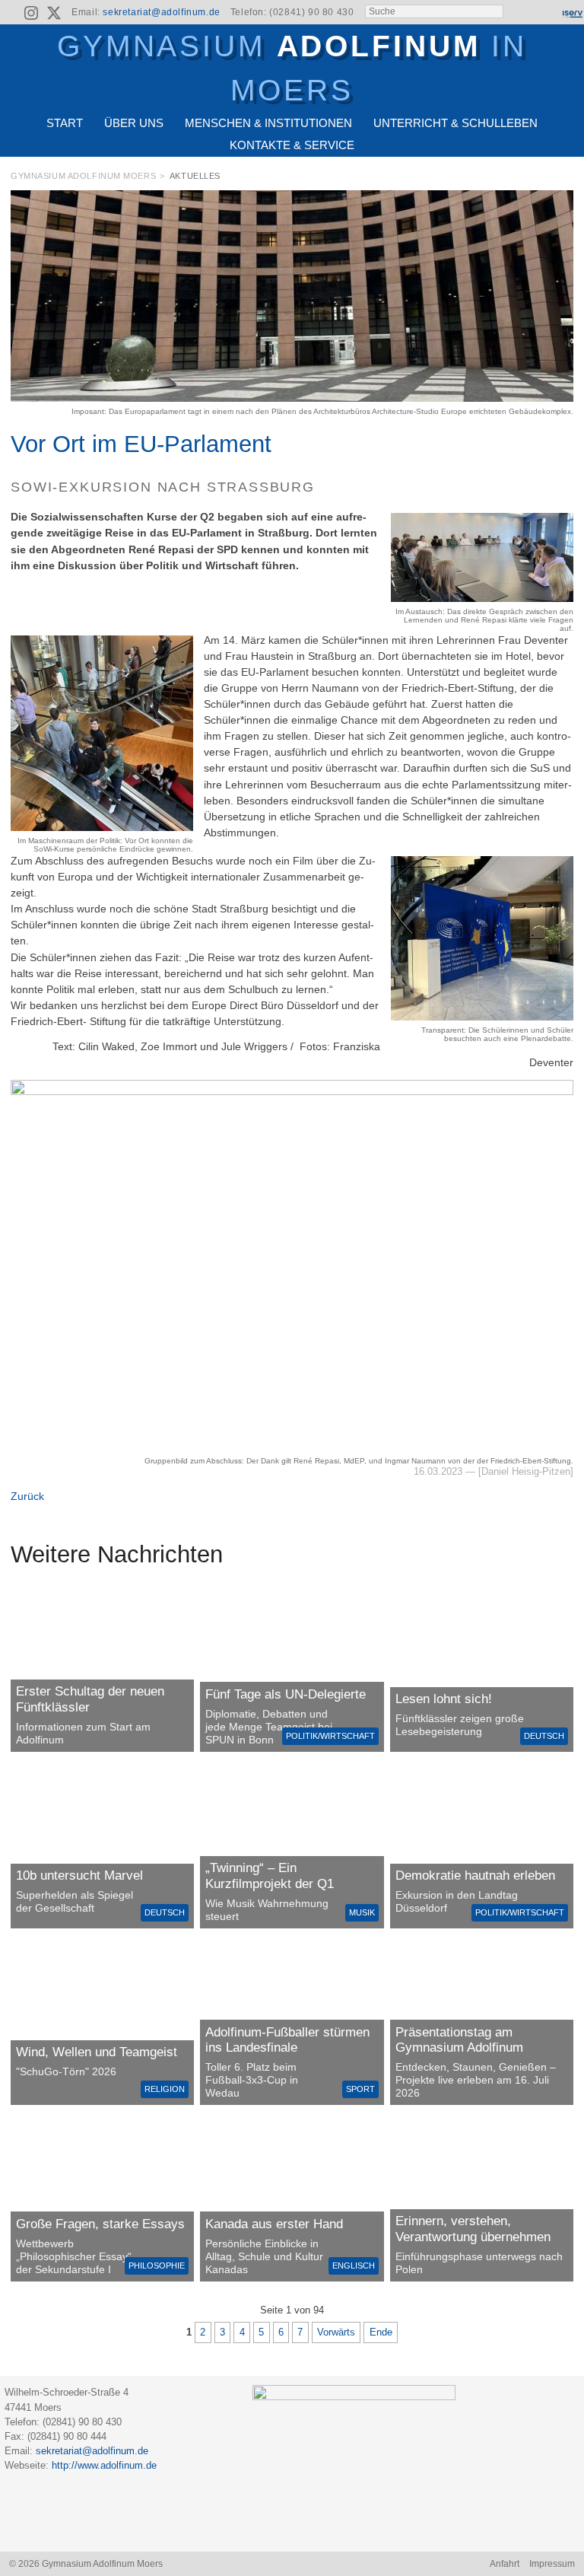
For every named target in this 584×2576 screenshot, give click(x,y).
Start (65, 123)
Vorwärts (336, 2332)
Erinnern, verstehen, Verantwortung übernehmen (473, 2229)
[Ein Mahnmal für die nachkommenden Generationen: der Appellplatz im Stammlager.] (482, 2198)
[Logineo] (545, 13)
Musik (362, 1912)
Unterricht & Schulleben (455, 123)
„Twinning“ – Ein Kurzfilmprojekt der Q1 (270, 1875)
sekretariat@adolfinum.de (161, 12)
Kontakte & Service (292, 145)
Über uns (134, 123)
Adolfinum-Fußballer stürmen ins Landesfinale (287, 2040)
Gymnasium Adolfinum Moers (83, 176)
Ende (381, 2332)
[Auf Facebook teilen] (548, 179)
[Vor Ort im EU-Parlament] (292, 398)
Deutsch (544, 1736)
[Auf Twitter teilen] (566, 179)
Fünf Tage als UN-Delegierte (286, 1694)
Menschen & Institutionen (268, 123)
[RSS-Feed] (10, 13)
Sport (360, 2089)
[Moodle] (519, 13)
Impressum (552, 2564)
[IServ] (572, 13)
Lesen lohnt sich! (444, 1699)
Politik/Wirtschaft (330, 1736)
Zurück (27, 1496)
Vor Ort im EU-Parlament (141, 444)
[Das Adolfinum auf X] (54, 15)
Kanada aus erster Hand (274, 2224)
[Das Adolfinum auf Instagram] (33, 15)
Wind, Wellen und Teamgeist (97, 2052)
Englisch (354, 2266)
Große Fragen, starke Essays (100, 2224)
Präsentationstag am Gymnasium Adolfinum (459, 2040)
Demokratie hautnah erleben (475, 1875)
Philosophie (157, 2266)
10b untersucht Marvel (79, 1875)
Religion (165, 2089)
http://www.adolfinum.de (104, 2465)
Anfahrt (505, 2564)
